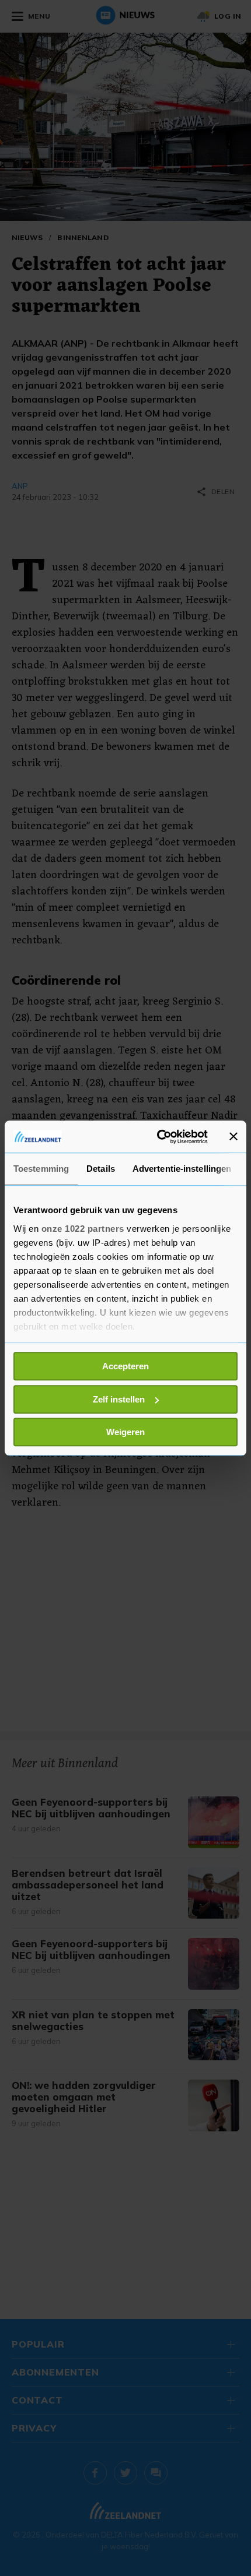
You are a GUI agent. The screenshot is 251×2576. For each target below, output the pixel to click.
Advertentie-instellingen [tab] (182, 1169)
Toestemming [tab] (41, 1169)
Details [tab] (101, 1169)
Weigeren (125, 1432)
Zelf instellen (119, 1399)
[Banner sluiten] (233, 1137)
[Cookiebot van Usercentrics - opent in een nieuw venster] (158, 1137)
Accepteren (125, 1366)
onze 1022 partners (83, 1229)
